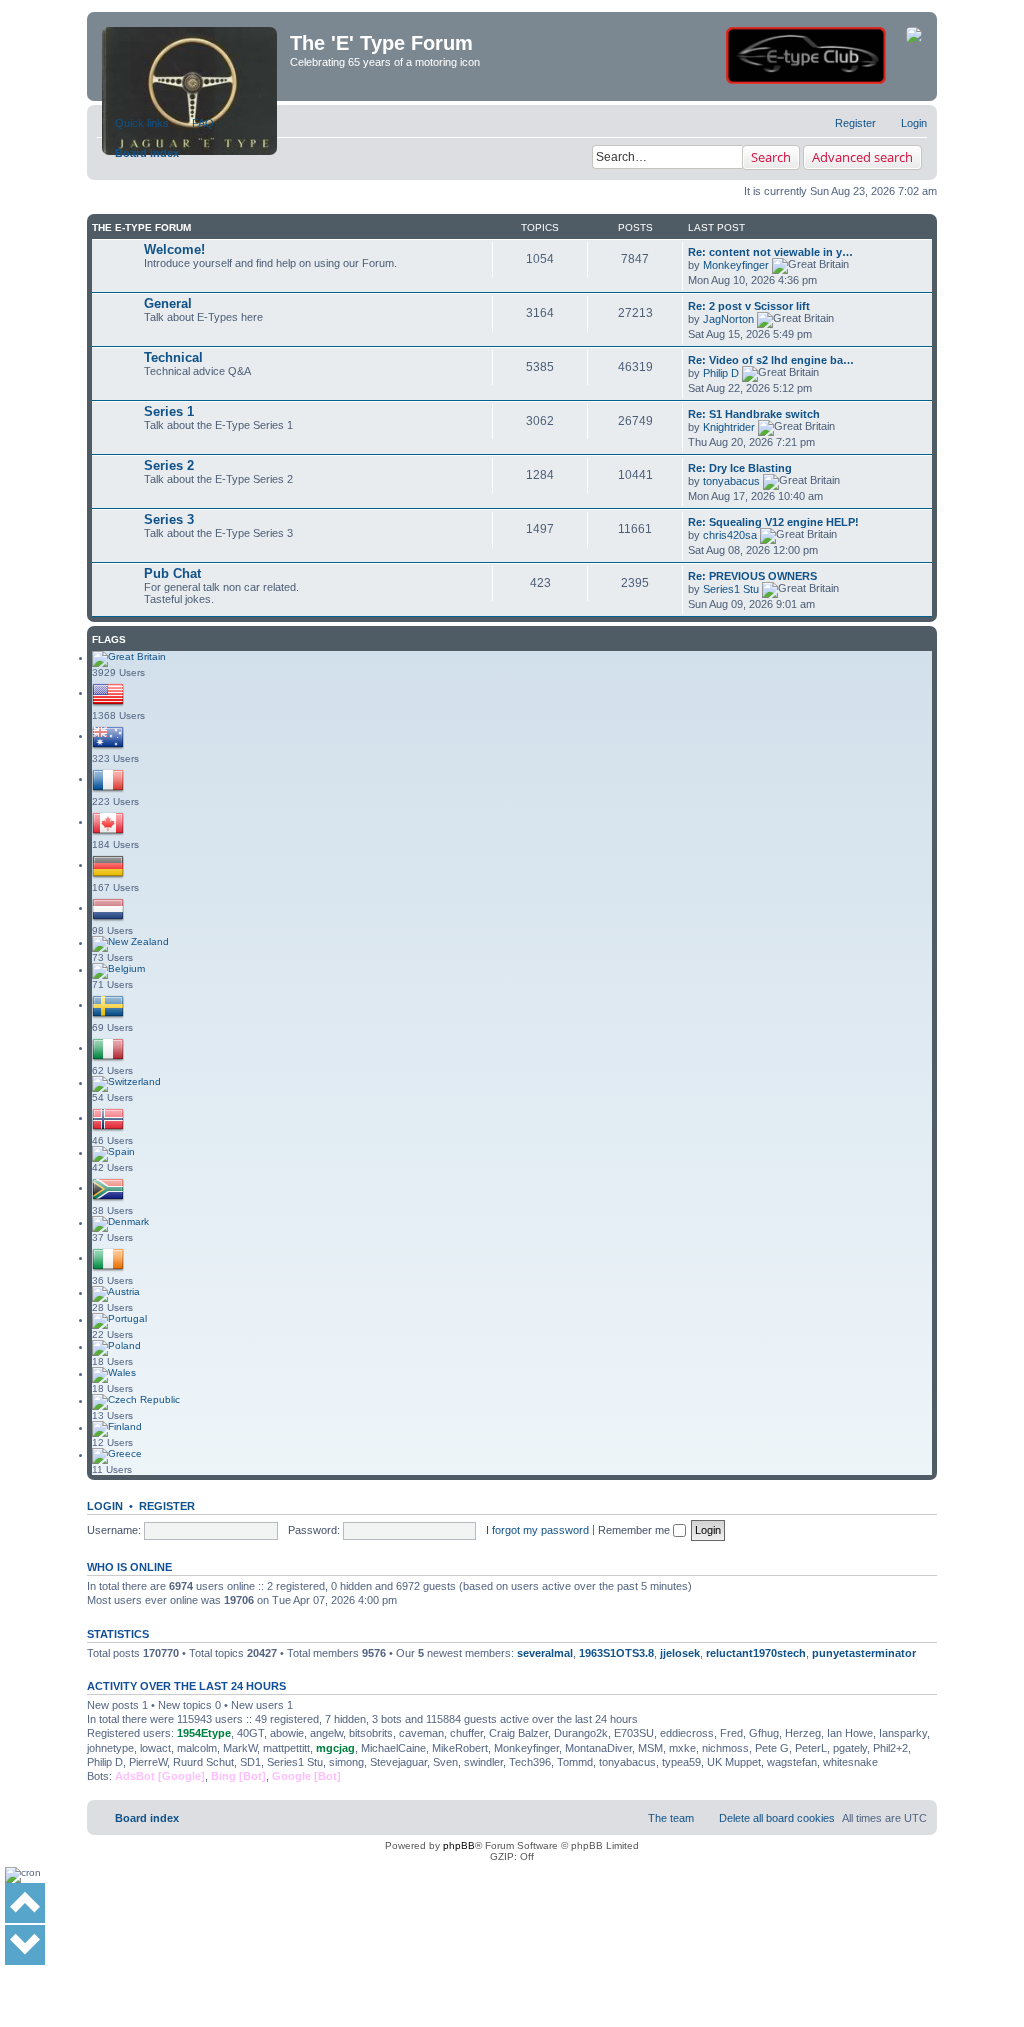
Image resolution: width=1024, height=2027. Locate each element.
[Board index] (191, 56)
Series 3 (169, 519)
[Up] (25, 1903)
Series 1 (169, 411)
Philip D (721, 373)
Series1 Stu (731, 589)
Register (167, 1506)
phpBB (459, 1845)
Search (771, 157)
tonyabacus (731, 481)
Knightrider (729, 427)
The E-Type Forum (141, 227)
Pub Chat (172, 573)
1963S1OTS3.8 (616, 1653)
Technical (173, 357)
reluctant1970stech (756, 1653)
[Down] (25, 1945)
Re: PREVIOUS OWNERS (752, 576)
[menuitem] (194, 123)
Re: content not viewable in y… (770, 252)
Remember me (635, 1530)
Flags (109, 639)
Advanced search (862, 157)
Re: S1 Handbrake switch (754, 414)
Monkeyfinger (736, 265)
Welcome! (174, 249)
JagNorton (728, 319)
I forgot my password (537, 1530)
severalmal (545, 1653)
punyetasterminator (864, 1653)
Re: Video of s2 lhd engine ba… (771, 360)
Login (105, 1506)
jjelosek (680, 1653)
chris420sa (730, 535)
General (168, 303)
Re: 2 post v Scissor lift (749, 306)
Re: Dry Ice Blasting (740, 468)
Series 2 (169, 465)
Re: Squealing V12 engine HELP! (773, 522)
